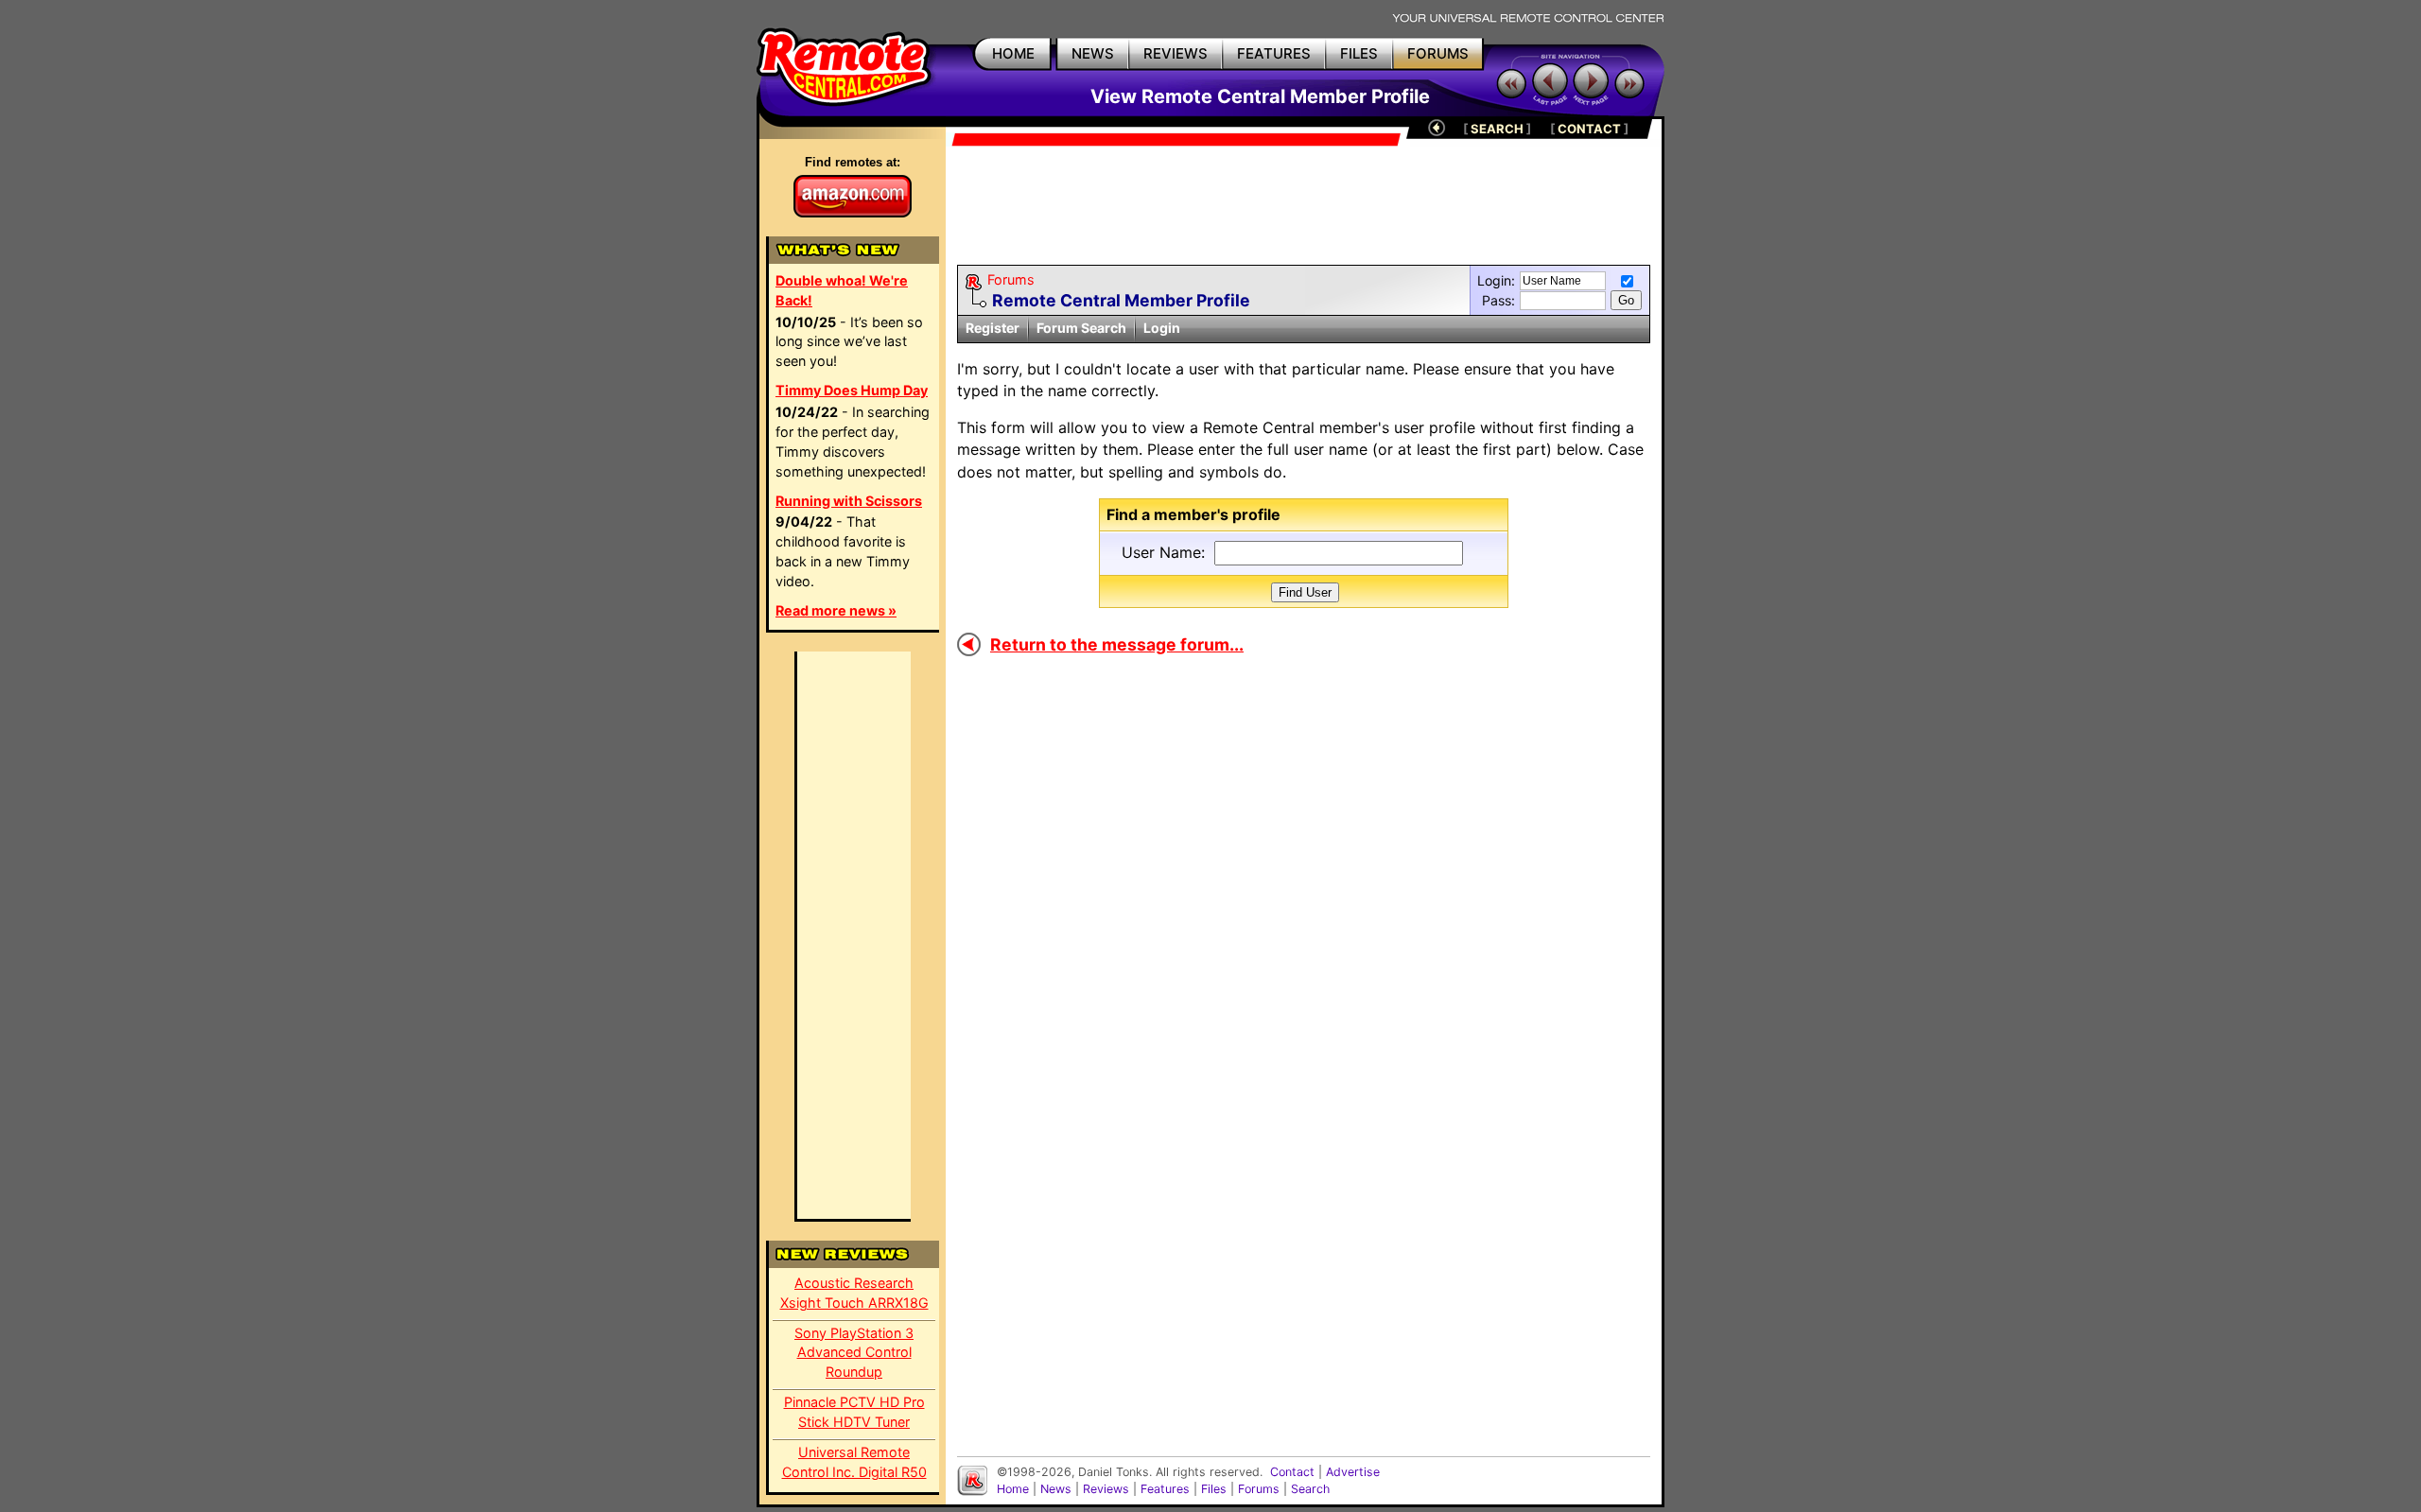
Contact (1292, 1472)
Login (1162, 328)
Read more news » (836, 610)
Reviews (1106, 1489)
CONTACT (1589, 129)
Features (1165, 1489)
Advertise (1353, 1472)
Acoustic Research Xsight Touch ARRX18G (854, 1293)
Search (1310, 1489)
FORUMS (1438, 53)
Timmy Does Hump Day (852, 390)
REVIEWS (1176, 53)
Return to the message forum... (1117, 644)
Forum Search (1081, 328)
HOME (1013, 53)
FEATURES (1274, 53)
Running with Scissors (849, 501)
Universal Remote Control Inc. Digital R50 (854, 1462)
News (1056, 1489)
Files (1214, 1489)
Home (1013, 1489)
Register (993, 328)
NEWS (1093, 53)
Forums (1011, 279)
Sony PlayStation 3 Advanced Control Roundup (854, 1353)
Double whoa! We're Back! (842, 290)
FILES (1359, 53)
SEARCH (1497, 129)
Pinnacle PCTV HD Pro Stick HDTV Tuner (854, 1412)
